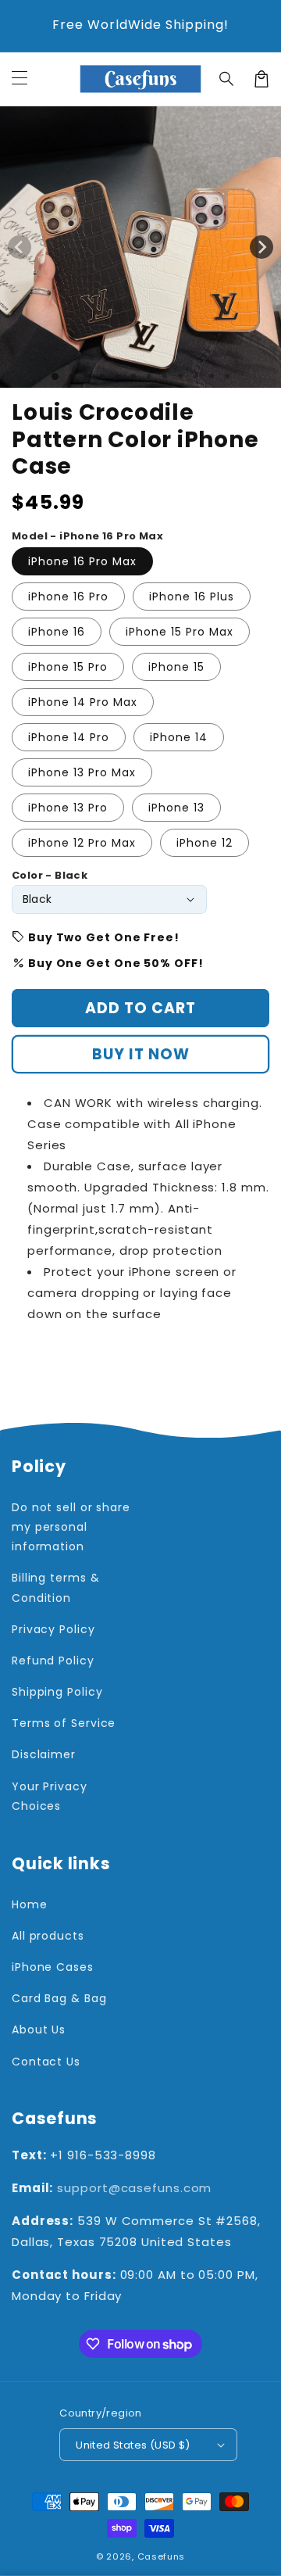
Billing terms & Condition (56, 1587)
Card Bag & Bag (59, 1998)
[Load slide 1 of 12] (227, 376)
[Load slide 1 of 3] (87, 376)
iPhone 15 (176, 667)
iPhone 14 (179, 737)
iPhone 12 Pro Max (82, 843)
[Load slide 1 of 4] (102, 376)
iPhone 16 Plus (192, 597)
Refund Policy (53, 1661)
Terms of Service (64, 1723)
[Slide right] (261, 247)
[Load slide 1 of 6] (133, 376)
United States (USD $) (133, 2445)
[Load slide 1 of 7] (149, 376)
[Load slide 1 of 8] (165, 376)
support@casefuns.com (134, 2188)
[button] (227, 79)
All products (48, 1936)
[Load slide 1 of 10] (196, 376)
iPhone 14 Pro (69, 737)
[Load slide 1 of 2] (71, 376)
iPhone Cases (53, 1967)
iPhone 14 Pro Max (83, 702)
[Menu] (20, 79)
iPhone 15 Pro (68, 667)
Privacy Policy (53, 1629)
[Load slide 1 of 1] (55, 376)
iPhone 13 (176, 808)
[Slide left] (20, 247)
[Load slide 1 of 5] (118, 376)
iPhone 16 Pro (68, 597)
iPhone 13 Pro (68, 808)
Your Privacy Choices (50, 1796)
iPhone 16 (57, 632)
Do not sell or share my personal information (71, 1527)
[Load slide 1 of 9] (180, 376)
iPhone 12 (205, 843)
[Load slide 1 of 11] (212, 376)
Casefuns (162, 2556)
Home (30, 1904)
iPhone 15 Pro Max (180, 632)
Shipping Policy (57, 1692)
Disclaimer (44, 1754)
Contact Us (46, 2062)
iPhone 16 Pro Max (82, 561)
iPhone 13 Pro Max (82, 772)
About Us (39, 2030)
